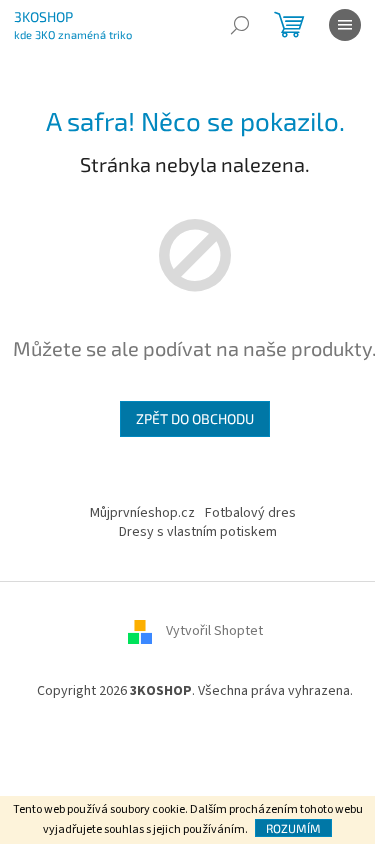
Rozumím (293, 828)
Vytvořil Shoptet (214, 632)
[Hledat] (240, 25)
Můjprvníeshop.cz (142, 513)
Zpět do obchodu (195, 418)
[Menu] (345, 25)
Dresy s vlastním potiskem (198, 532)
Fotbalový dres (250, 513)
